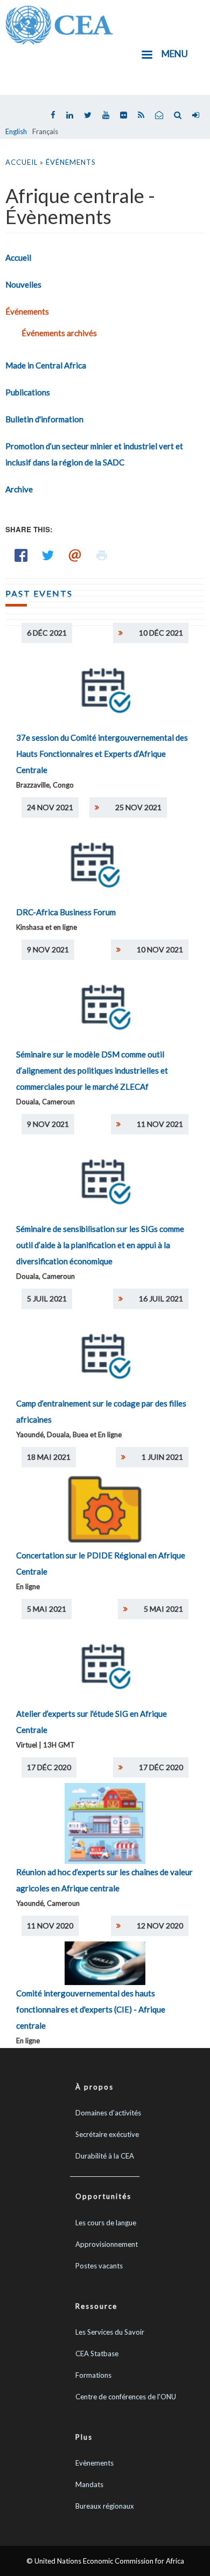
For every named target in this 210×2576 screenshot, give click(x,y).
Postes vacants (99, 2266)
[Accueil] (59, 24)
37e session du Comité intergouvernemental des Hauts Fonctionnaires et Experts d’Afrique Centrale (102, 754)
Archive (19, 489)
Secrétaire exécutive (107, 2134)
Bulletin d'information (44, 419)
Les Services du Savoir (110, 2332)
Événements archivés (59, 333)
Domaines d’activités (108, 2113)
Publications (28, 392)
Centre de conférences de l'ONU (126, 2397)
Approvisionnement (107, 2244)
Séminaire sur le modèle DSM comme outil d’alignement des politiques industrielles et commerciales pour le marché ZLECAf (92, 1070)
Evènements (94, 2463)
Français (45, 131)
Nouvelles (23, 284)
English (16, 131)
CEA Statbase (97, 2354)
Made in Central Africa (46, 365)
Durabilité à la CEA (105, 2156)
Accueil (22, 162)
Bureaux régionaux (105, 2506)
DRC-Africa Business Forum (66, 912)
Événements (71, 162)
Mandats (89, 2484)
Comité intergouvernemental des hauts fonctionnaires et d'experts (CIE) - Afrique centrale (91, 2009)
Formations (93, 2375)
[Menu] (146, 56)
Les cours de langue (106, 2223)
